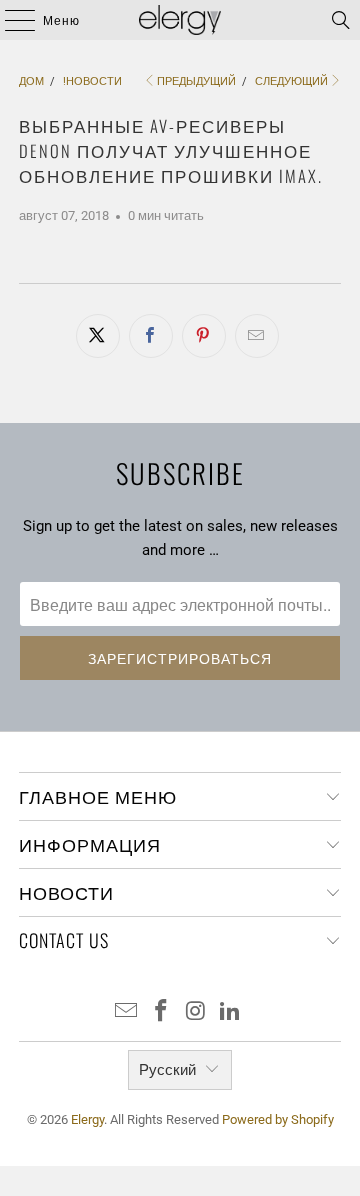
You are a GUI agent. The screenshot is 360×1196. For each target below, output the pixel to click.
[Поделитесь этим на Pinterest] (204, 336)
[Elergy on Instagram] (197, 1012)
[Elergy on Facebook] (162, 1012)
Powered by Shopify (278, 1119)
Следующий (291, 81)
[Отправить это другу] (257, 336)
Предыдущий (196, 81)
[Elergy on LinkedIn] (231, 1012)
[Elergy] (180, 20)
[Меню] (10, 20)
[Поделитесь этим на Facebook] (151, 336)
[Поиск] (341, 20)
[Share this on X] (98, 336)
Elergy (87, 1119)
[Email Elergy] (127, 1012)
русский (167, 1070)
